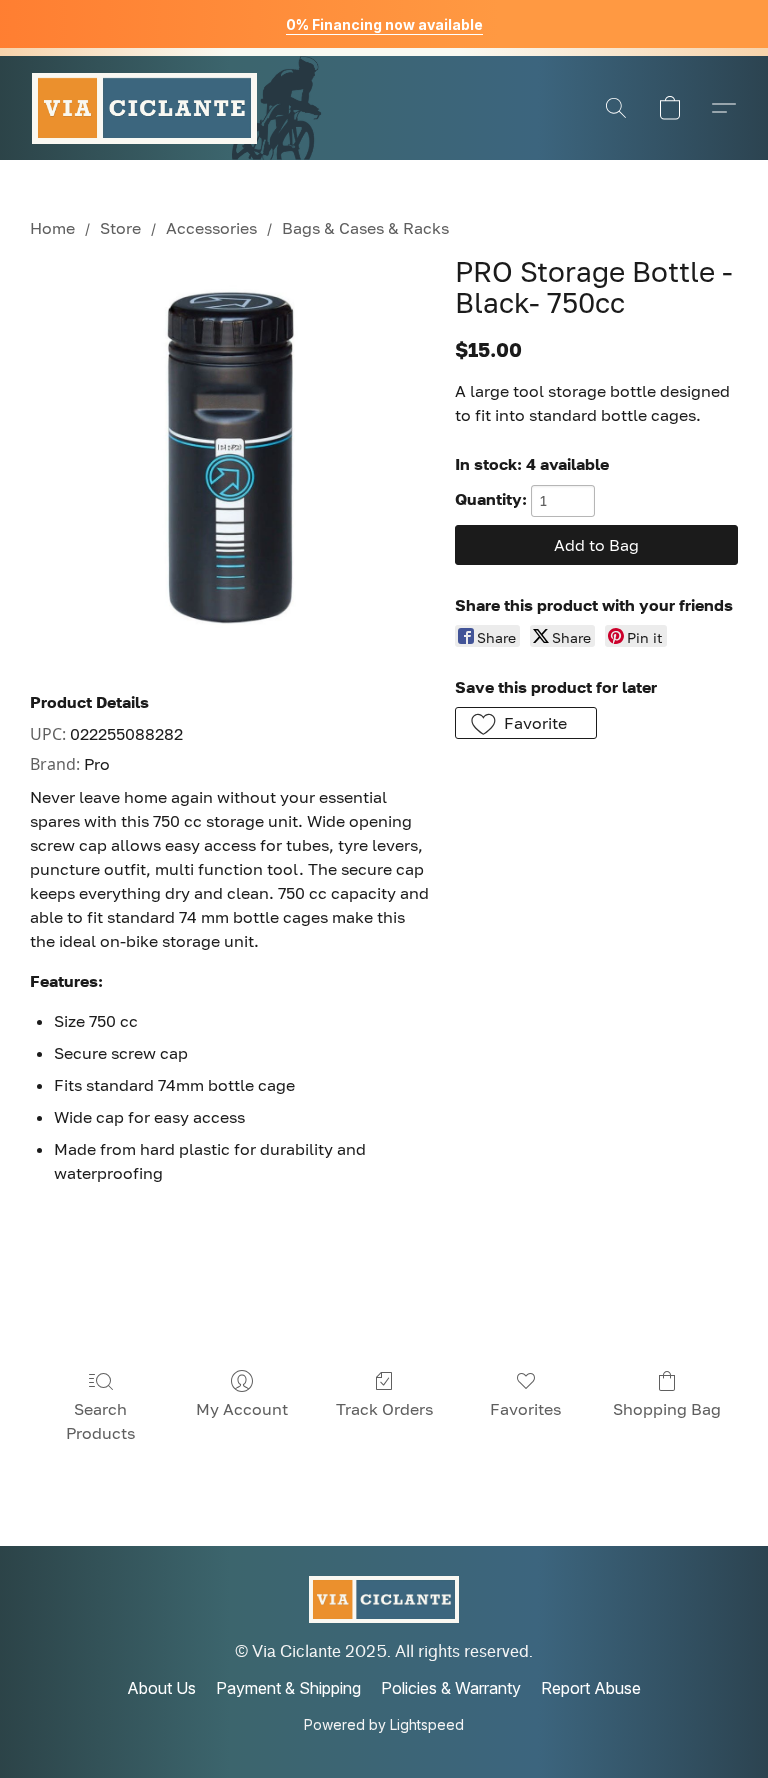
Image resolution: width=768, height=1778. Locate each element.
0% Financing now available (384, 24)
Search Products (100, 1421)
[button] (144, 108)
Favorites (525, 1409)
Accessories (211, 228)
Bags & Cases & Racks (365, 228)
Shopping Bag (667, 1409)
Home (52, 228)
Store (120, 228)
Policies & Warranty (451, 1688)
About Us (161, 1688)
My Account (242, 1409)
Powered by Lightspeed (384, 1724)
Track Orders (384, 1409)
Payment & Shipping (288, 1688)
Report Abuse (591, 1688)
